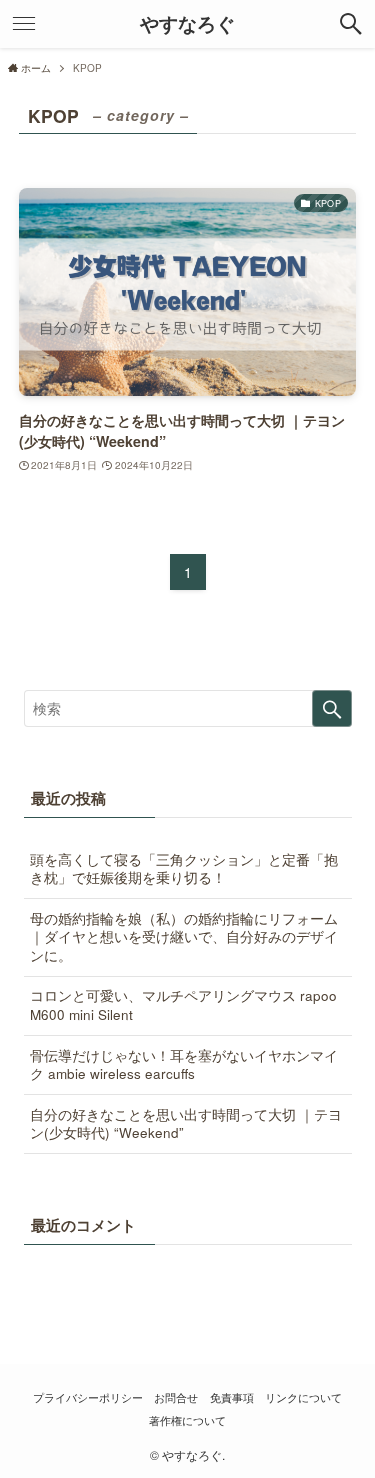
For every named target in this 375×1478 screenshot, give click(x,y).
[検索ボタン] (351, 24)
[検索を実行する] (332, 708)
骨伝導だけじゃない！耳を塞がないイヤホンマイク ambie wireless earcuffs (184, 1065)
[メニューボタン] (24, 24)
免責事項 (232, 1397)
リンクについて (303, 1397)
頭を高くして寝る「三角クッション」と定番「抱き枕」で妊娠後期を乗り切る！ (184, 869)
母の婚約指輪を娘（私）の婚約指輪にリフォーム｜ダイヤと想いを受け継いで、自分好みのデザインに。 (184, 937)
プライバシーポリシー (88, 1397)
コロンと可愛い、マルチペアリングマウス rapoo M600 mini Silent (183, 1005)
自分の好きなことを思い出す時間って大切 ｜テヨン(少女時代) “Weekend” (186, 1124)
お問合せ (176, 1397)
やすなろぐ (187, 24)
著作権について (187, 1420)
